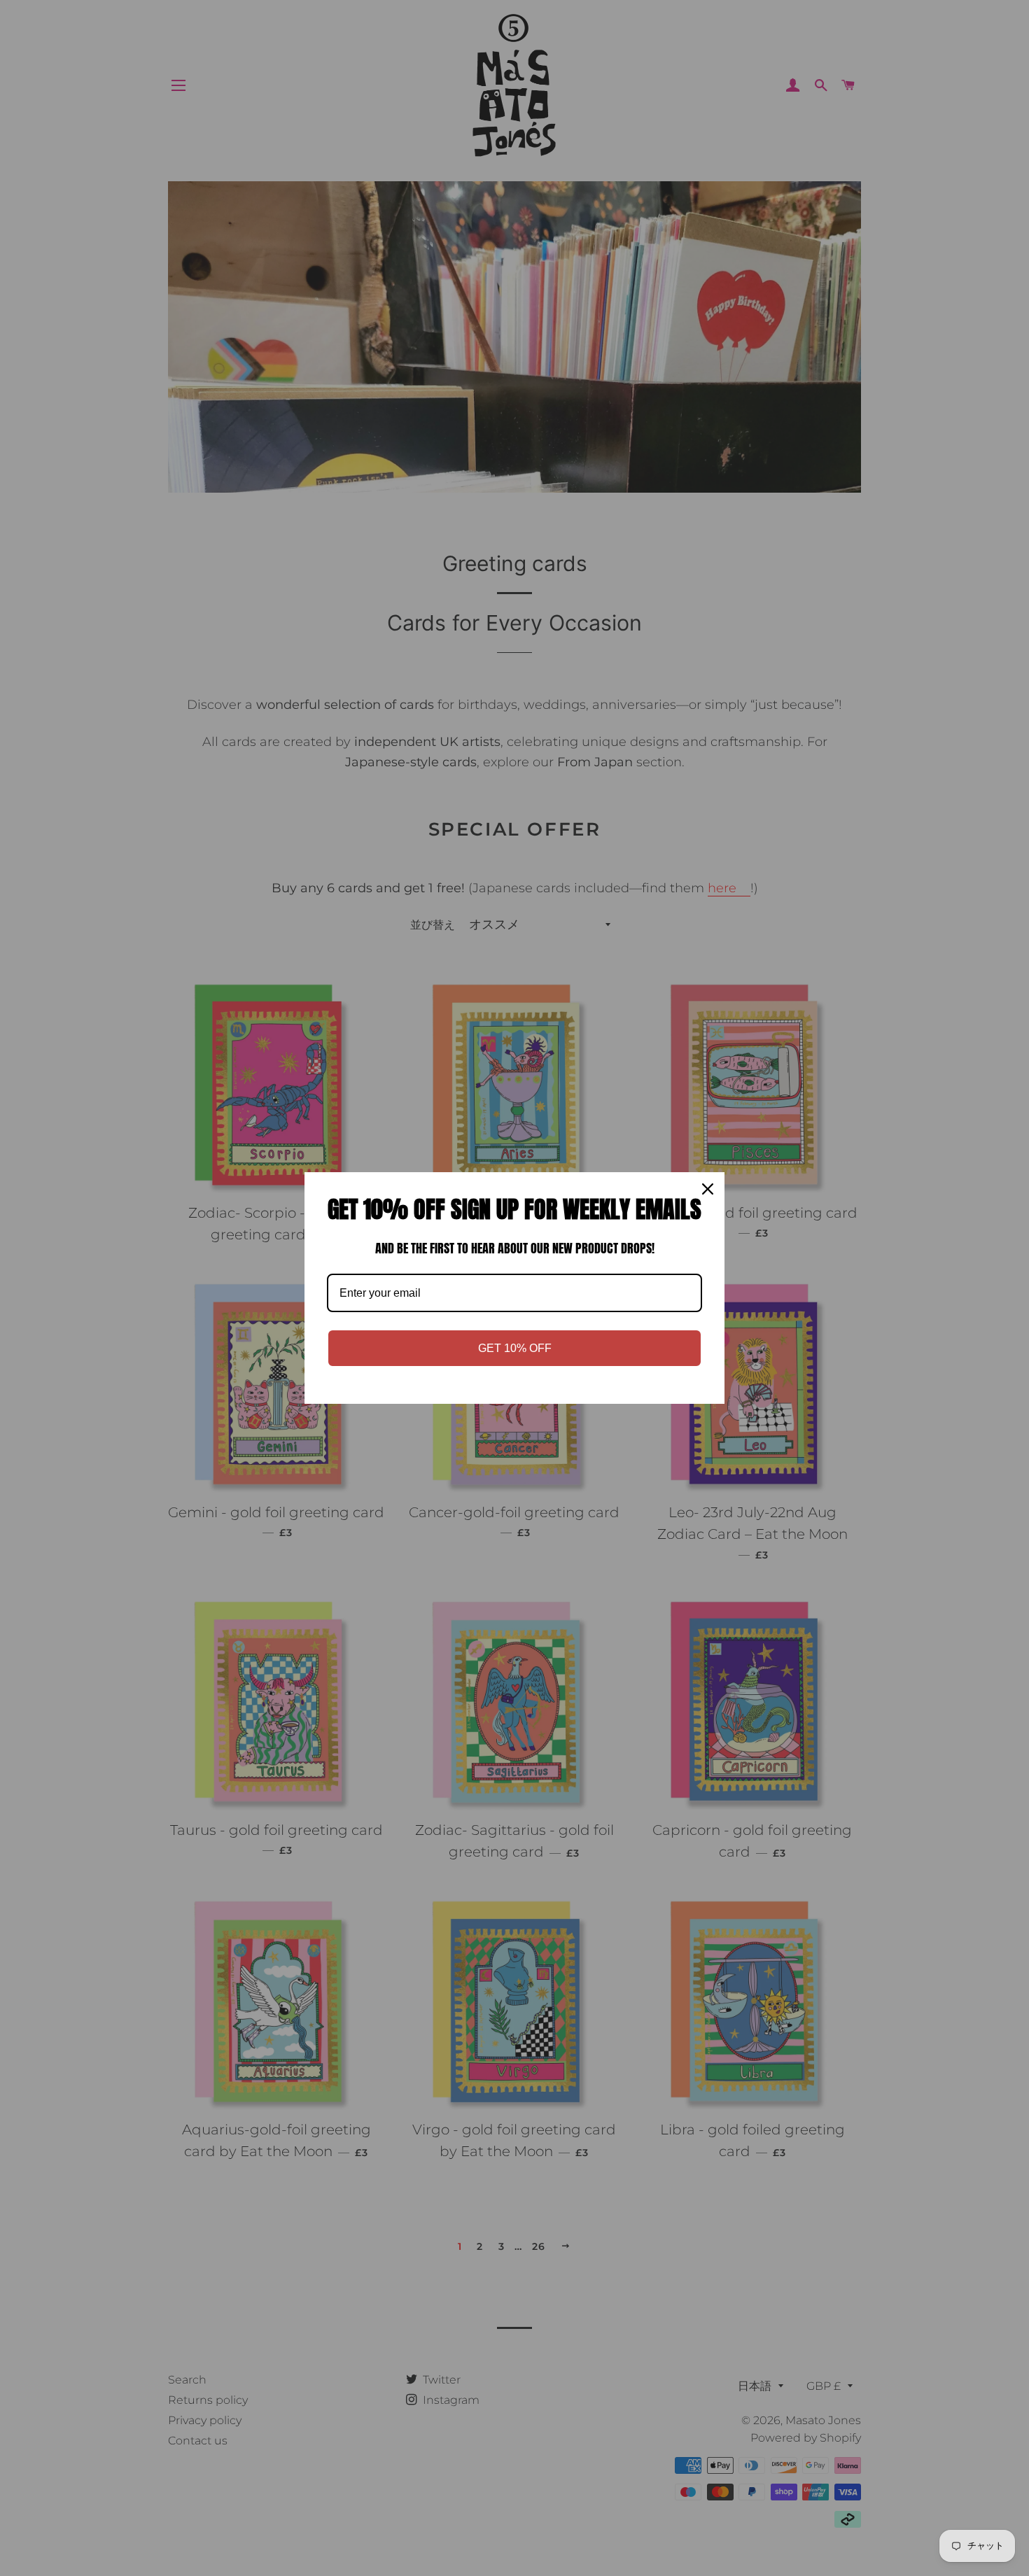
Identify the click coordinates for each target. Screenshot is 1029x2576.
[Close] (708, 1189)
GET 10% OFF (515, 1348)
